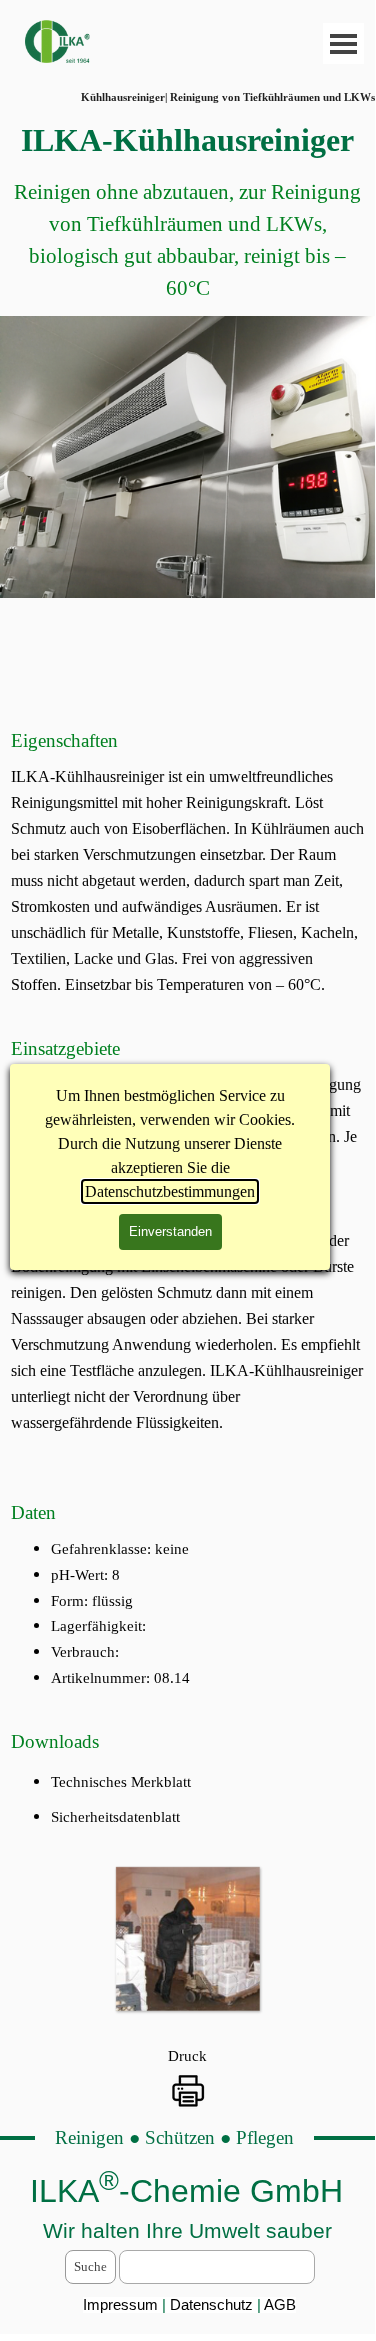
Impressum (120, 2305)
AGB (280, 2305)
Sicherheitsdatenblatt (115, 1817)
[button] (187, 1938)
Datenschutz (213, 2305)
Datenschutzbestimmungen (170, 1191)
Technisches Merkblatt (121, 1782)
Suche (90, 2266)
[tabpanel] (187, 210)
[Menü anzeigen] (343, 43)
